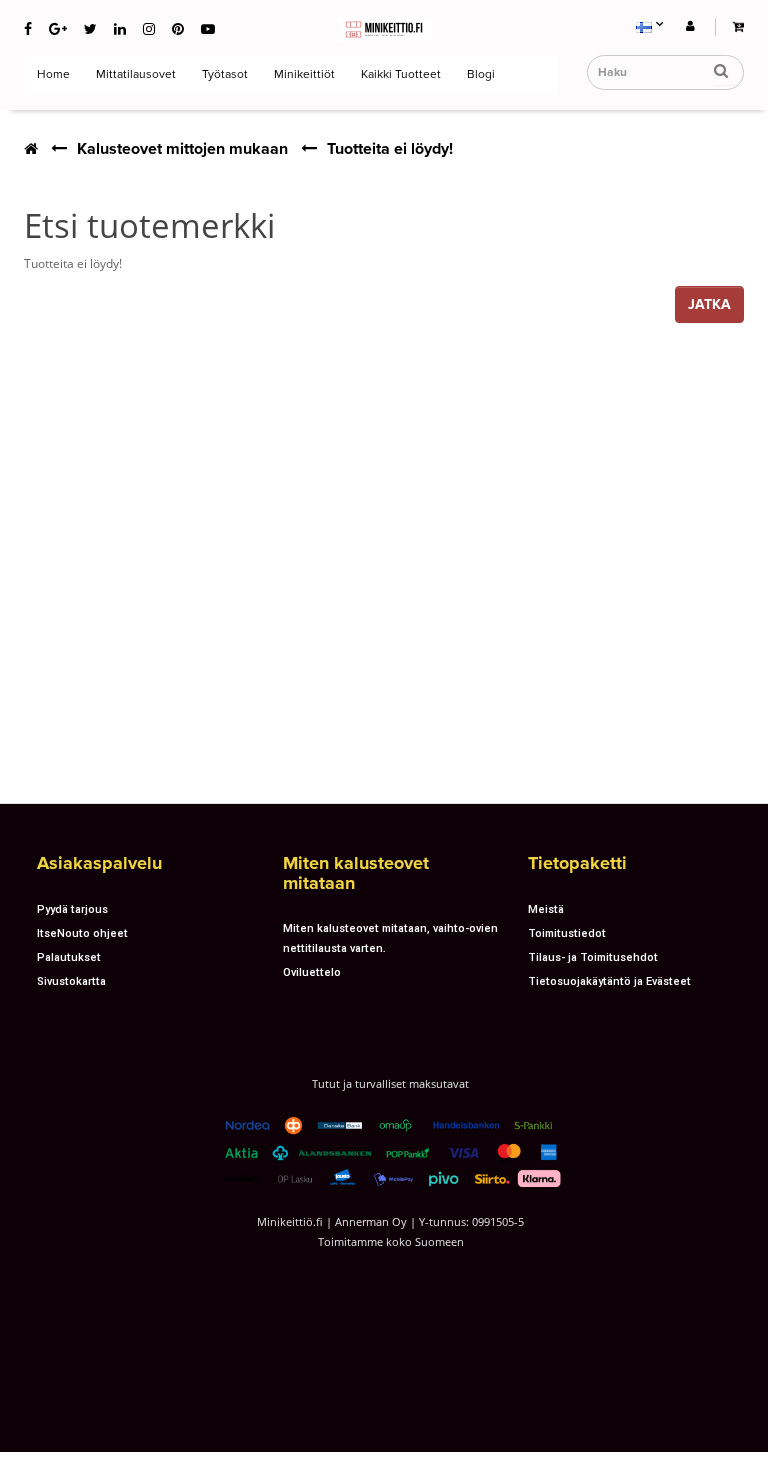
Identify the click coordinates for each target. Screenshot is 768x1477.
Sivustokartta (71, 981)
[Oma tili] (690, 25)
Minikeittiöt (303, 74)
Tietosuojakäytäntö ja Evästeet (609, 981)
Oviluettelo (312, 972)
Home (52, 74)
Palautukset (69, 957)
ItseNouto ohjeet (82, 933)
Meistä (546, 909)
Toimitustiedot (567, 933)
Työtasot (223, 74)
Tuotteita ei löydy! (390, 149)
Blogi (479, 74)
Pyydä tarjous (72, 909)
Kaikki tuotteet (399, 74)
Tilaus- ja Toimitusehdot (593, 957)
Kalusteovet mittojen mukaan (182, 149)
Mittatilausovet (134, 74)
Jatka (709, 304)
